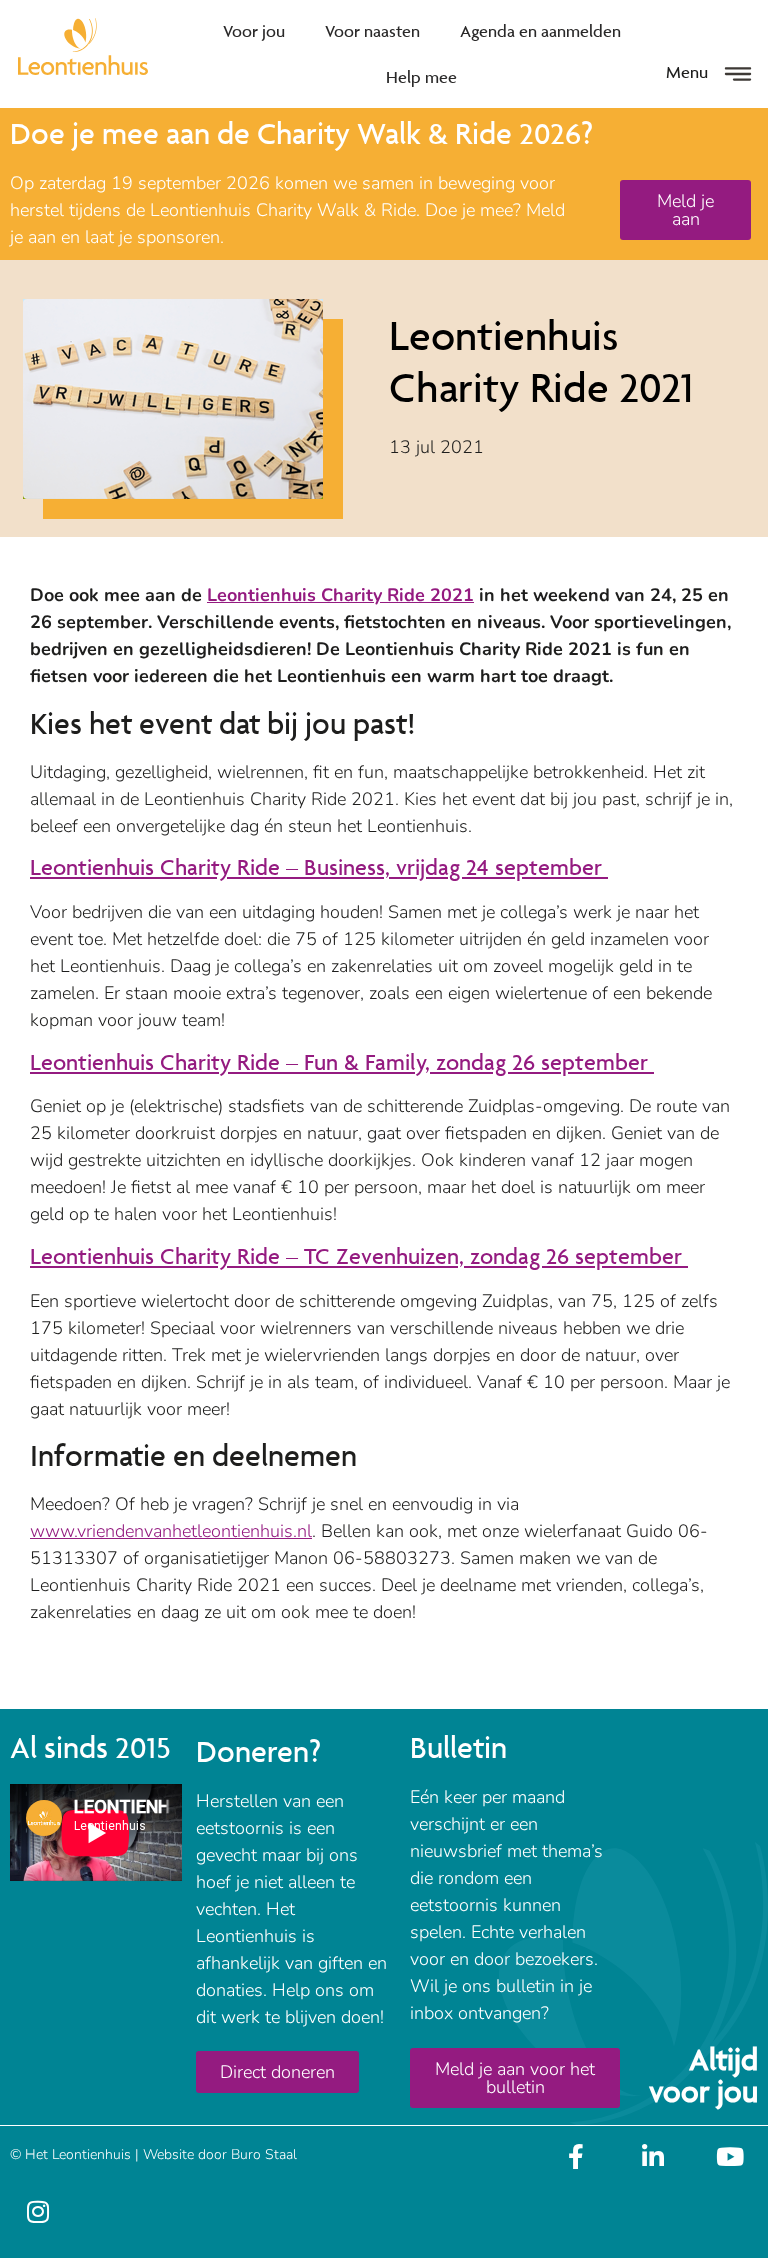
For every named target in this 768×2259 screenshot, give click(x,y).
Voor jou (254, 31)
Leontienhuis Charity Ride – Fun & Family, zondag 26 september (342, 1062)
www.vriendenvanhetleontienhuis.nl (171, 1531)
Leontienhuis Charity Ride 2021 (340, 595)
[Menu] (738, 74)
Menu (687, 72)
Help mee (421, 77)
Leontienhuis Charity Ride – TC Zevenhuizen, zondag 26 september (359, 1256)
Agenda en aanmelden (540, 31)
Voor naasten (372, 31)
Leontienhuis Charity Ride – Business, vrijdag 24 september (319, 867)
